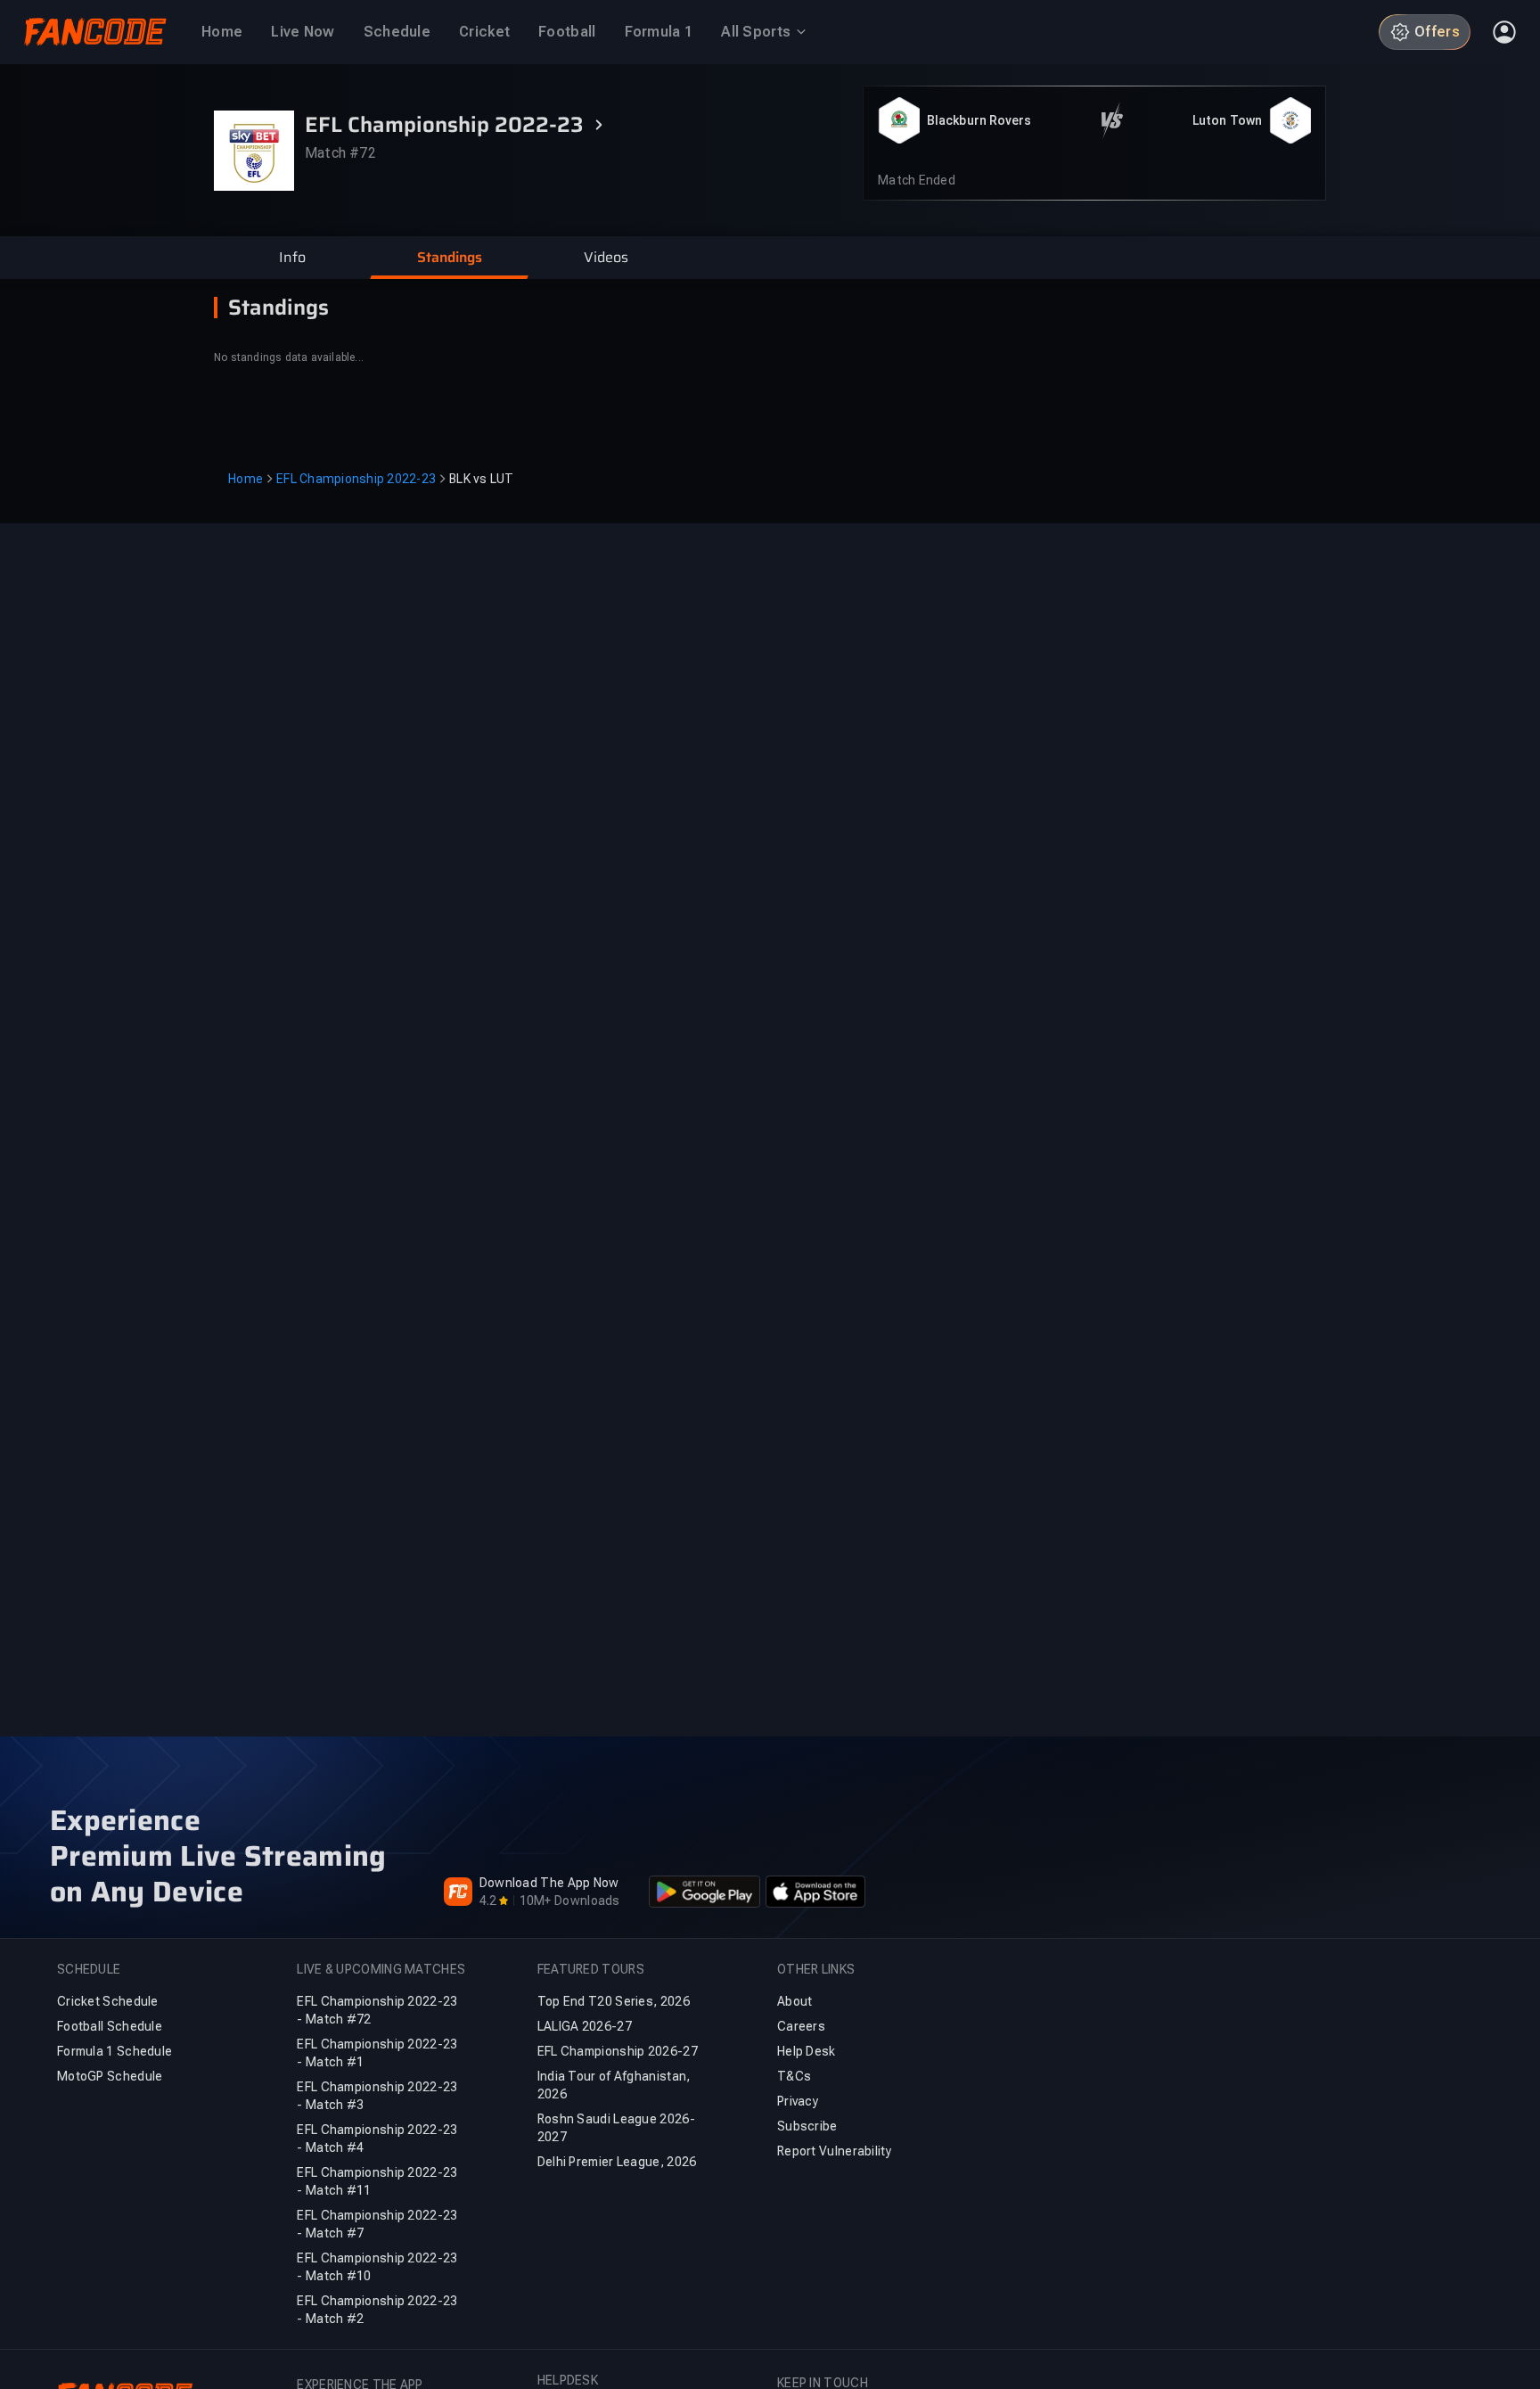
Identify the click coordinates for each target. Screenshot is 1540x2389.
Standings (279, 308)
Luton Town (1227, 120)
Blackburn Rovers (979, 120)
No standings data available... (289, 357)
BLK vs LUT (482, 479)
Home (246, 479)
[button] (292, 258)
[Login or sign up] (1504, 32)
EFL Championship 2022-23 (356, 479)
